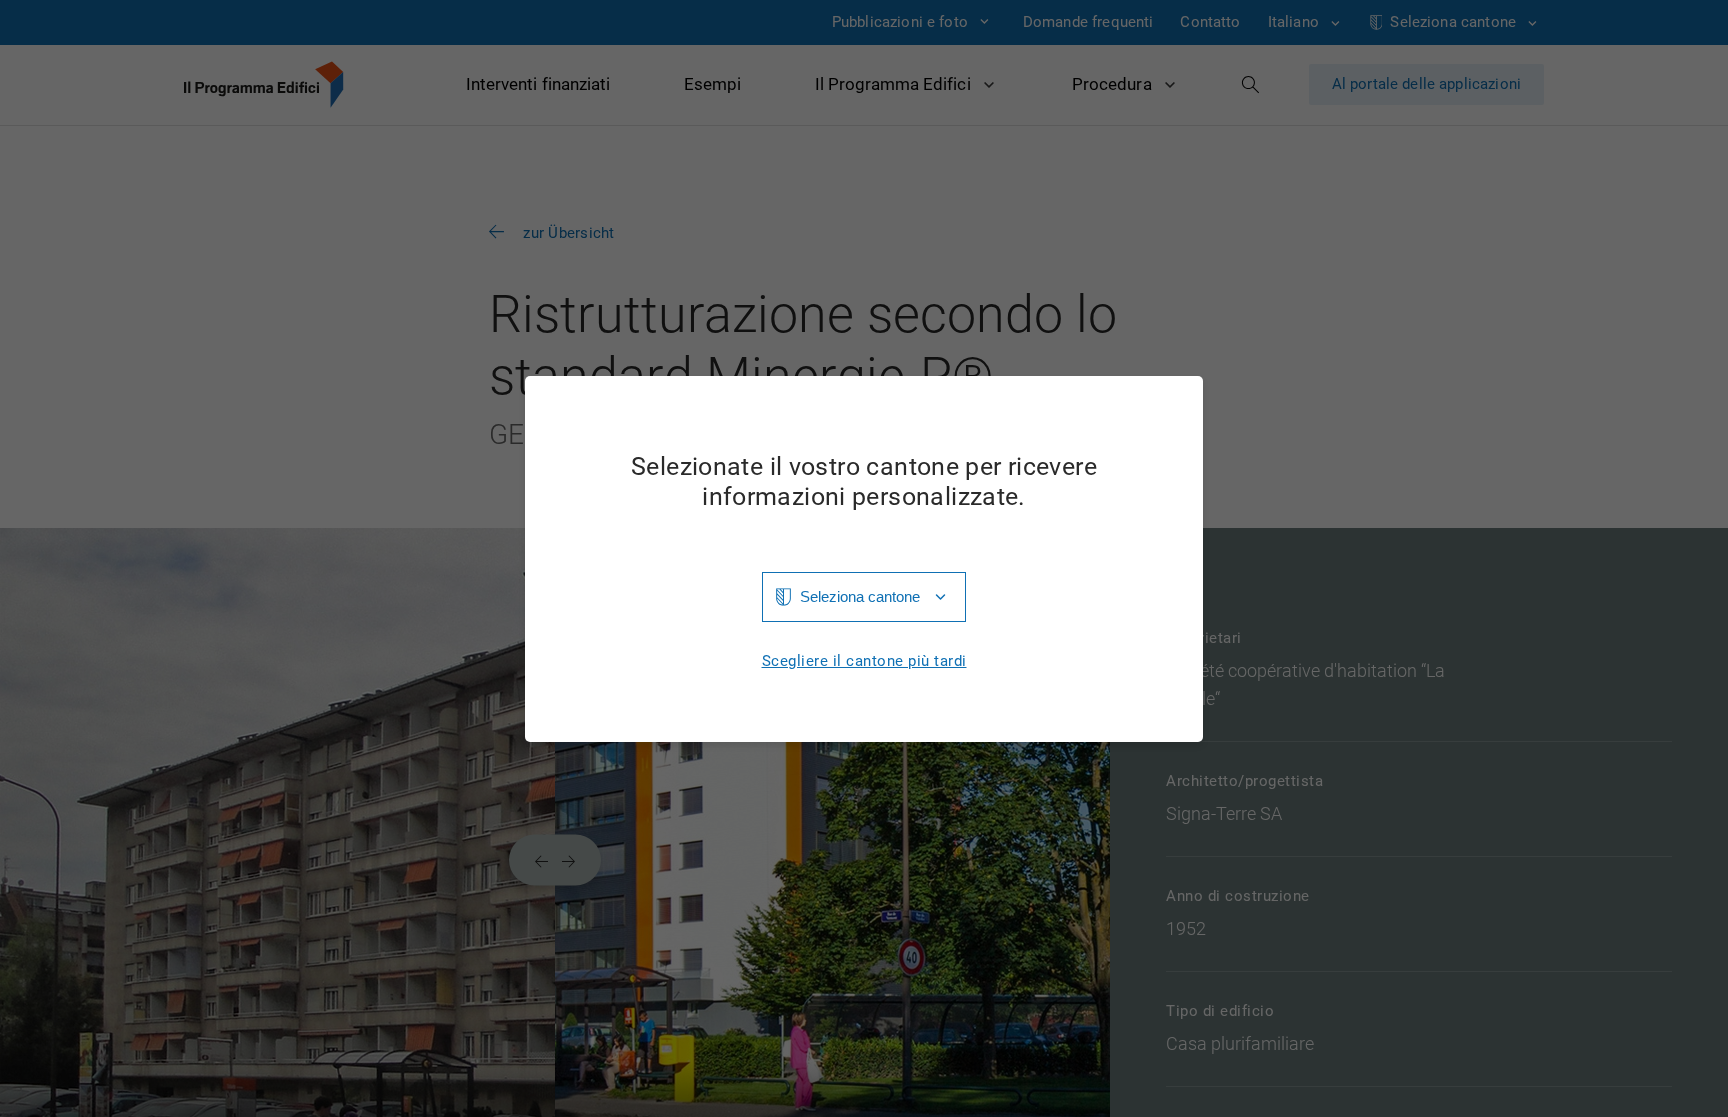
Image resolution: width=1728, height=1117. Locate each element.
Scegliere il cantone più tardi (864, 661)
